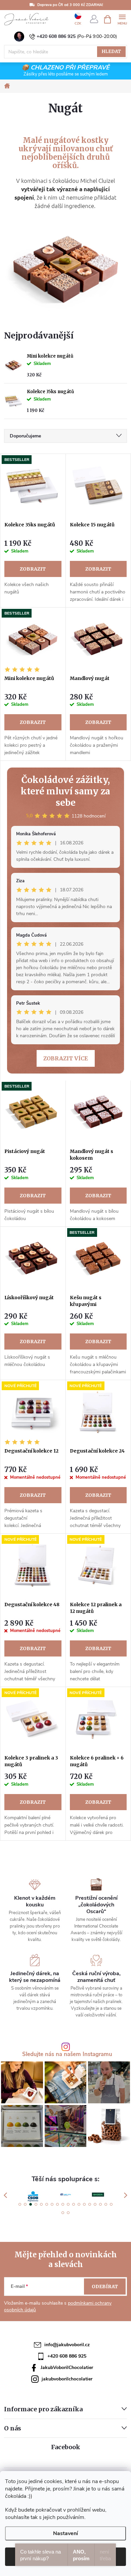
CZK (78, 23)
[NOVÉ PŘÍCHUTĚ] (33, 1412)
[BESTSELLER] (33, 486)
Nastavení (65, 2533)
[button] (20, 2204)
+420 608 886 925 (56, 36)
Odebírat (105, 2286)
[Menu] (122, 19)
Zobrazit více (66, 1058)
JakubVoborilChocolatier (67, 2368)
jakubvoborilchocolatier (67, 2379)
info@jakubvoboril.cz (67, 2345)
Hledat (111, 51)
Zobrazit (33, 569)
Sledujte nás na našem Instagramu (67, 2055)
